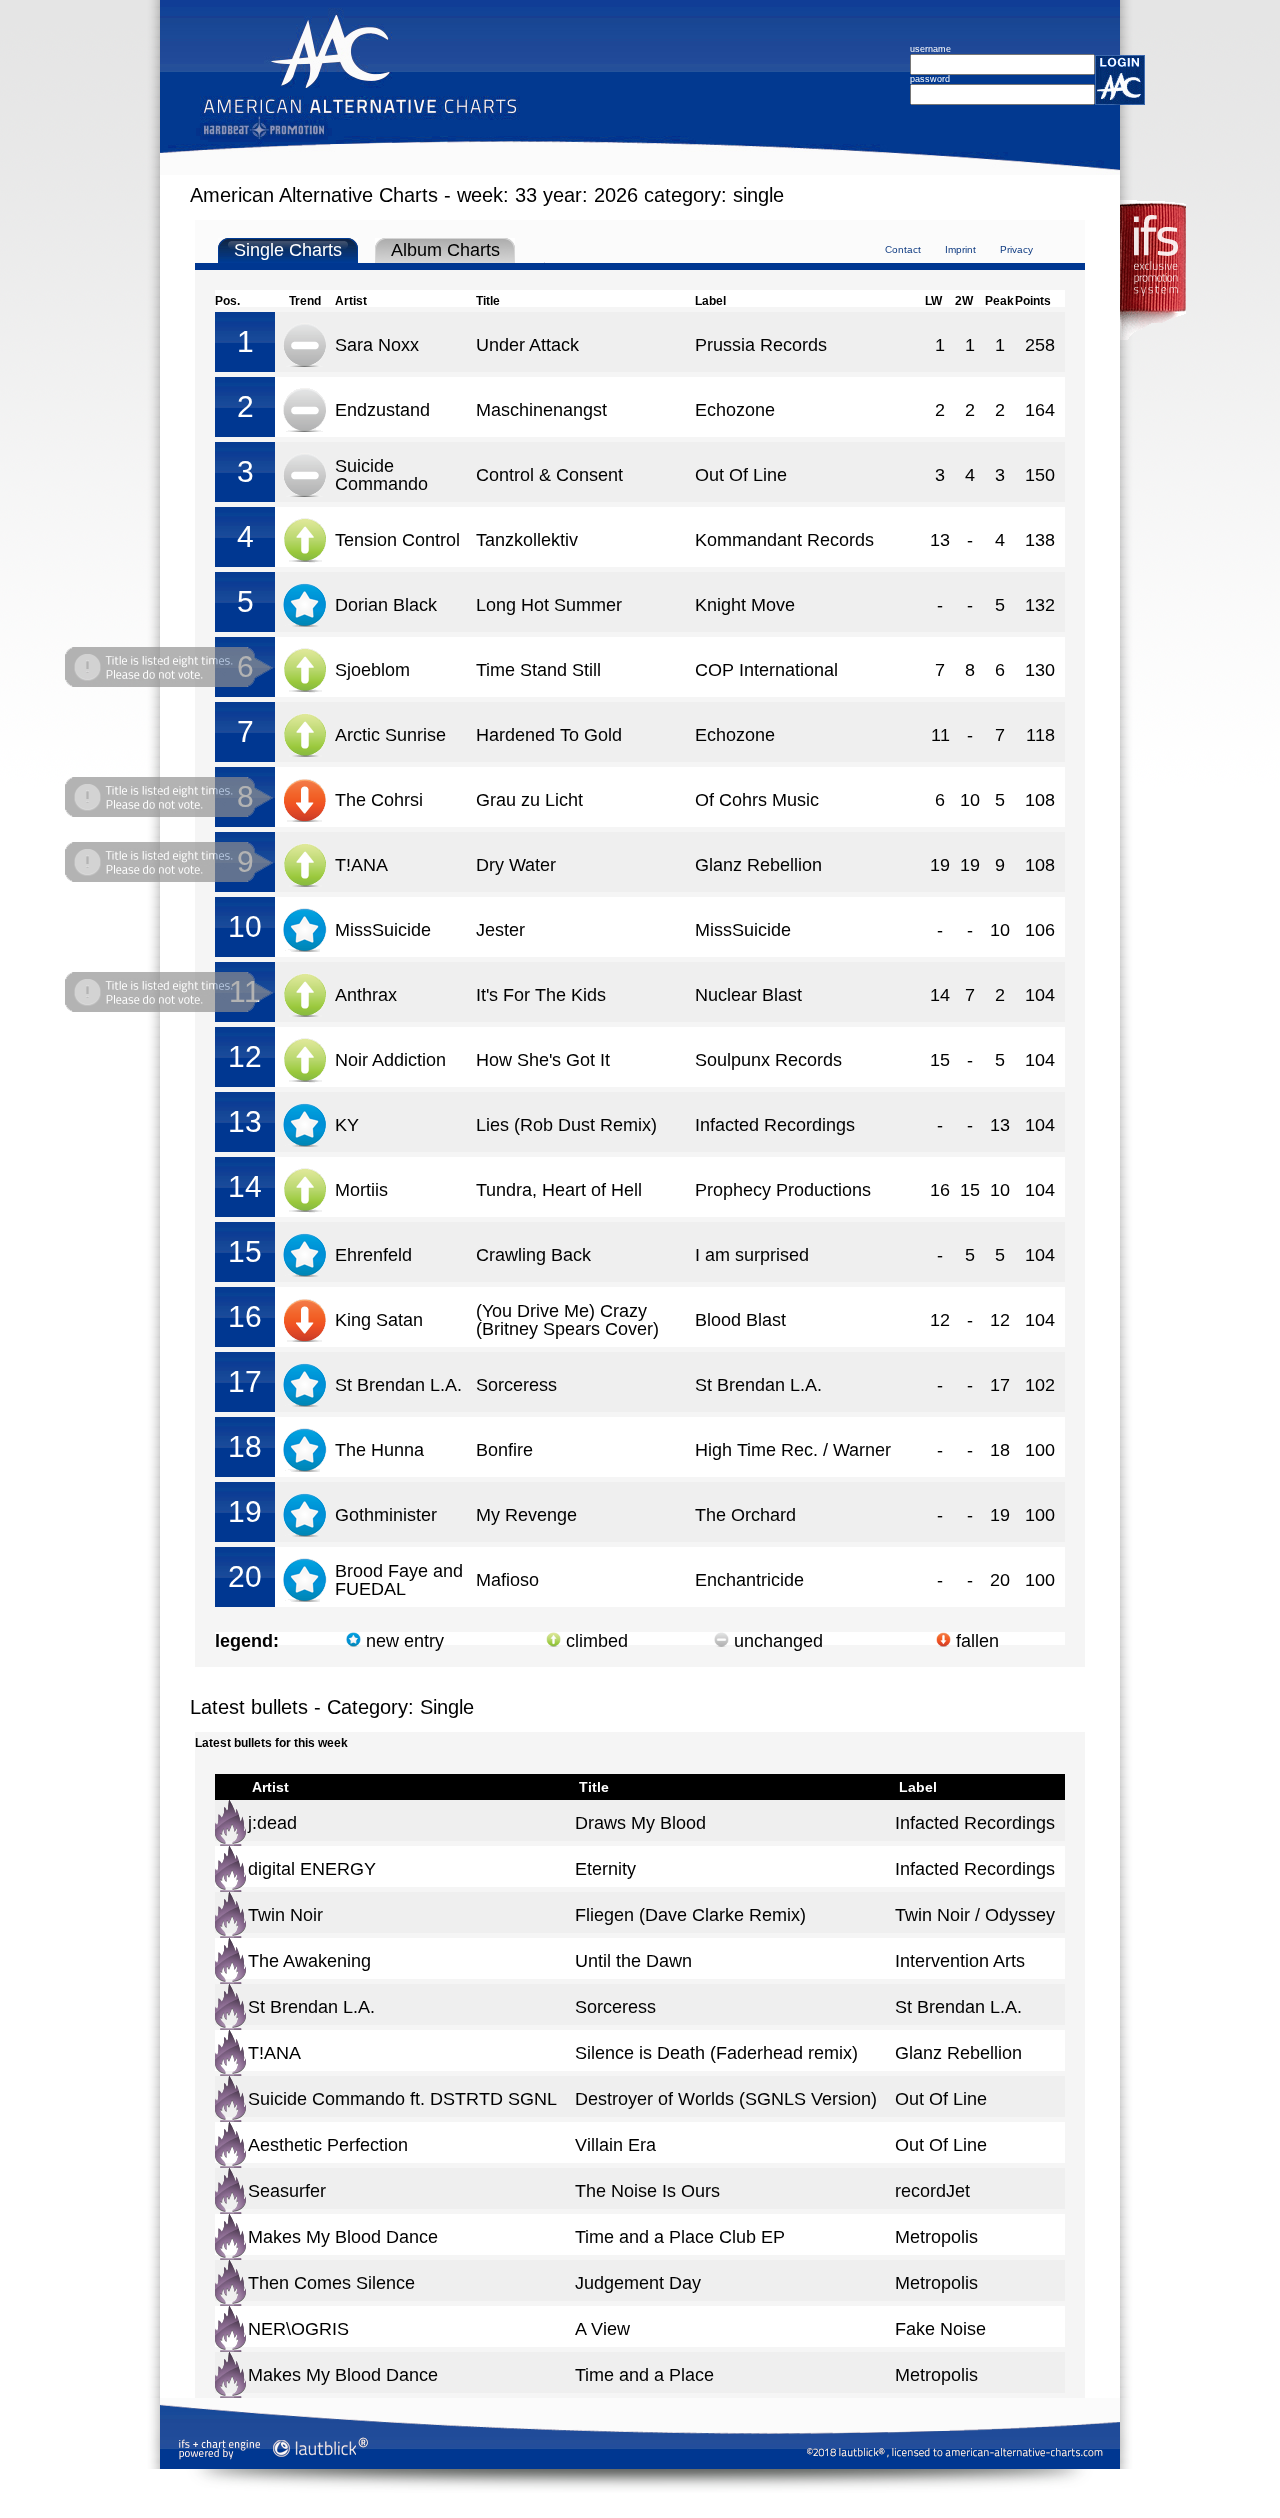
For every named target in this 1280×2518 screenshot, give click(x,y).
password (930, 79)
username (930, 49)
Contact (903, 249)
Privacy (1016, 249)
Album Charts (445, 250)
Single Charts (288, 250)
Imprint (960, 249)
